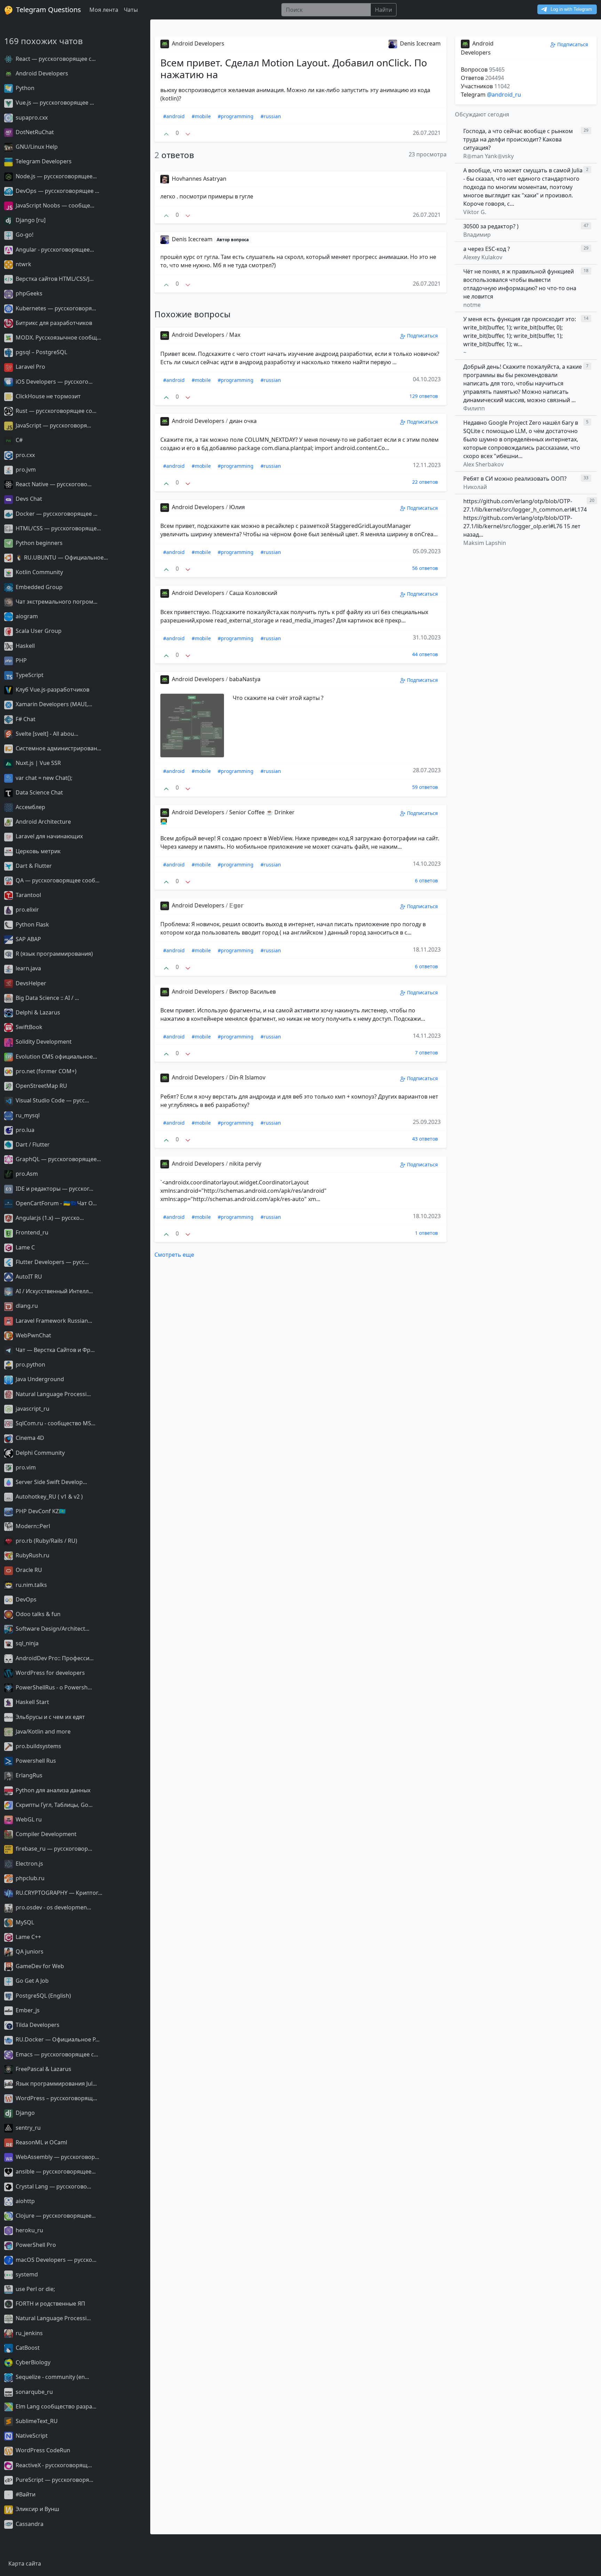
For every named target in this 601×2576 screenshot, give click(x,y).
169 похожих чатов (43, 41)
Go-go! (24, 235)
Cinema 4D (29, 1438)
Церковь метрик (37, 851)
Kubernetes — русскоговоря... (55, 308)
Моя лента (104, 10)
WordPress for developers (50, 1673)
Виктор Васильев (253, 992)
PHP (21, 660)
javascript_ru (32, 1409)
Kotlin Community (39, 572)
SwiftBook (28, 1027)
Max (235, 335)
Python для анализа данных (52, 1790)
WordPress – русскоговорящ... (56, 2098)
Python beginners (38, 543)
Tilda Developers (37, 2025)
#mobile (201, 116)
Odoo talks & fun (37, 1614)
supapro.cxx (31, 117)
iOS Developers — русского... (53, 382)
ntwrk (23, 264)
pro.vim (25, 1467)
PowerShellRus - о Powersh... (53, 1687)
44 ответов (425, 654)
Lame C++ (28, 1937)
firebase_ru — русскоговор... (53, 1849)
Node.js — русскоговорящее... (55, 176)
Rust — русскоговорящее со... (55, 411)
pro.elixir (27, 910)
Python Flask (32, 924)
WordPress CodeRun (42, 2450)
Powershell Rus (35, 1761)
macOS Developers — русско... (55, 2260)
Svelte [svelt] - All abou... (46, 734)
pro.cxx (25, 455)
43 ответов (425, 1139)
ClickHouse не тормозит (47, 396)
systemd (26, 2274)
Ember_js (27, 2010)
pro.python (30, 1364)
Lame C (25, 1247)
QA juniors (29, 1951)
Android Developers (41, 73)
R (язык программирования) (54, 954)
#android (174, 116)
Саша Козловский (253, 593)
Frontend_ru (31, 1232)
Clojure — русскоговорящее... (55, 2216)
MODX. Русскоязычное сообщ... (58, 337)
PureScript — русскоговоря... (54, 2480)
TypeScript (29, 675)
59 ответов (425, 787)
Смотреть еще (174, 1255)
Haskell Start (32, 1702)
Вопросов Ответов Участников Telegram (485, 82)
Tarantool (28, 895)
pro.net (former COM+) (45, 1071)
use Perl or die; (35, 2289)
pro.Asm (26, 1174)
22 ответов (425, 482)
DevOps (25, 1599)
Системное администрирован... (58, 748)
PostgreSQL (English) (43, 1996)
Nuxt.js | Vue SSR (38, 763)
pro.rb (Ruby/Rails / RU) (46, 1541)
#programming (236, 116)
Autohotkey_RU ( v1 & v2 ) (49, 1497)
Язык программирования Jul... (55, 2084)
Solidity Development (43, 1042)
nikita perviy (245, 1164)
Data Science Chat (39, 792)
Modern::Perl (32, 1526)
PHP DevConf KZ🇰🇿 (40, 1511)
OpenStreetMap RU (41, 1086)
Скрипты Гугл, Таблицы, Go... (53, 1805)
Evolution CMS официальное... (56, 1057)
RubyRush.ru (32, 1555)
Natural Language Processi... (53, 1394)
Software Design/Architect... (52, 1629)
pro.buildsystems (38, 1746)
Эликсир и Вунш (37, 2509)
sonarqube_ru (34, 2392)
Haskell (25, 646)
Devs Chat (28, 499)
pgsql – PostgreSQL (41, 352)
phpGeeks (28, 293)
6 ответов (426, 881)
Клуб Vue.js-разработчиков (52, 690)
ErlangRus (28, 1775)
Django (25, 2113)
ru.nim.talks (31, 1585)
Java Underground (39, 1379)
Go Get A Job (31, 1981)
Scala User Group (38, 631)
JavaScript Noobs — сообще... (54, 205)
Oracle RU (28, 1570)
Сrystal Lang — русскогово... (53, 2186)
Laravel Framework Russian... (53, 1321)
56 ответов (425, 568)
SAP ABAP (28, 939)
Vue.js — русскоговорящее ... (54, 103)
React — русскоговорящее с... (55, 59)
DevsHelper (30, 983)
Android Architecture (43, 822)
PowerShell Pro (35, 2245)
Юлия (237, 507)
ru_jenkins (29, 2333)
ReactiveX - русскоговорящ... (53, 2465)
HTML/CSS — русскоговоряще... (58, 528)
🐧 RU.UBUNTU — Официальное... (61, 557)
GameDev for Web (39, 1966)
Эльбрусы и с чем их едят (50, 1717)
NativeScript (31, 2436)
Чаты (131, 10)
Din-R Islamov (247, 1077)
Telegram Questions (48, 10)
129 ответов (424, 396)
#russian (271, 116)
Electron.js (29, 1864)
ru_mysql (27, 1115)
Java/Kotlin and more (42, 1731)
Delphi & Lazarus (37, 1012)
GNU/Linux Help (36, 147)
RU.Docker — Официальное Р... (57, 2039)
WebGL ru (28, 1819)
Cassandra (29, 2524)
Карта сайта (25, 2563)
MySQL (24, 1922)
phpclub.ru (29, 1878)
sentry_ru (27, 2128)
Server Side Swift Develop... (51, 1482)
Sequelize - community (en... (52, 2377)
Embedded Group (38, 587)
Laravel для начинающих (49, 836)
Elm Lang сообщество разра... (55, 2406)
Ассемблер (30, 807)
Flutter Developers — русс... (51, 1262)
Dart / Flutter (32, 1144)
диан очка (243, 421)
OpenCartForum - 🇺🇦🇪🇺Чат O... (55, 1203)
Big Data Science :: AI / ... (47, 998)
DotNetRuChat (34, 132)
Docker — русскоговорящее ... (56, 514)
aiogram (26, 616)
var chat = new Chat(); (43, 778)
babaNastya (245, 679)
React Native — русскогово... (53, 484)
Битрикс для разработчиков (53, 323)
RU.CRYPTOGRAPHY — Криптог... (58, 1893)
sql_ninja (26, 1643)
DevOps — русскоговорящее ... (57, 191)
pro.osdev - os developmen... (53, 1907)
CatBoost (27, 2348)
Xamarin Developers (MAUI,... (53, 704)
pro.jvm (25, 470)
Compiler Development (45, 1834)
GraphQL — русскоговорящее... (58, 1159)
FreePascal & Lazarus (43, 2069)
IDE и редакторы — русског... (54, 1189)
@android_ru (504, 95)
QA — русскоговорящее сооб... (57, 880)
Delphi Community (39, 1453)
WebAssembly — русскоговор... (57, 2157)
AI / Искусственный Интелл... (54, 1291)
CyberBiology (32, 2362)
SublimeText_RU (36, 2421)
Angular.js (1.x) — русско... (49, 1218)
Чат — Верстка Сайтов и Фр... (54, 1350)
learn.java (28, 968)
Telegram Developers (43, 161)
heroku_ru (29, 2230)
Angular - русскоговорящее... (54, 250)
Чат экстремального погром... (56, 602)
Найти (383, 10)
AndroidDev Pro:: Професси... (54, 1658)
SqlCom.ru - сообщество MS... (55, 1423)
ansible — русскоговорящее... (55, 2171)
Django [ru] (30, 220)
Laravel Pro (30, 367)
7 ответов (426, 1053)
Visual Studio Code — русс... (52, 1100)
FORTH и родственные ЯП (50, 2304)
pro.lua (24, 1130)
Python (24, 88)
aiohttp (25, 2201)
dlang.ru (26, 1306)
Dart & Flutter (33, 866)
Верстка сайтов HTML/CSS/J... (54, 279)
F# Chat (25, 719)
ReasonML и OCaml (41, 2142)
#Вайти (25, 2494)
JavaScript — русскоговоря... (53, 425)
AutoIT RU (28, 1277)
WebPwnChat (33, 1335)
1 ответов (426, 1233)
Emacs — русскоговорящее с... (56, 2054)
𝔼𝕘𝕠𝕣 (236, 905)
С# (18, 440)
